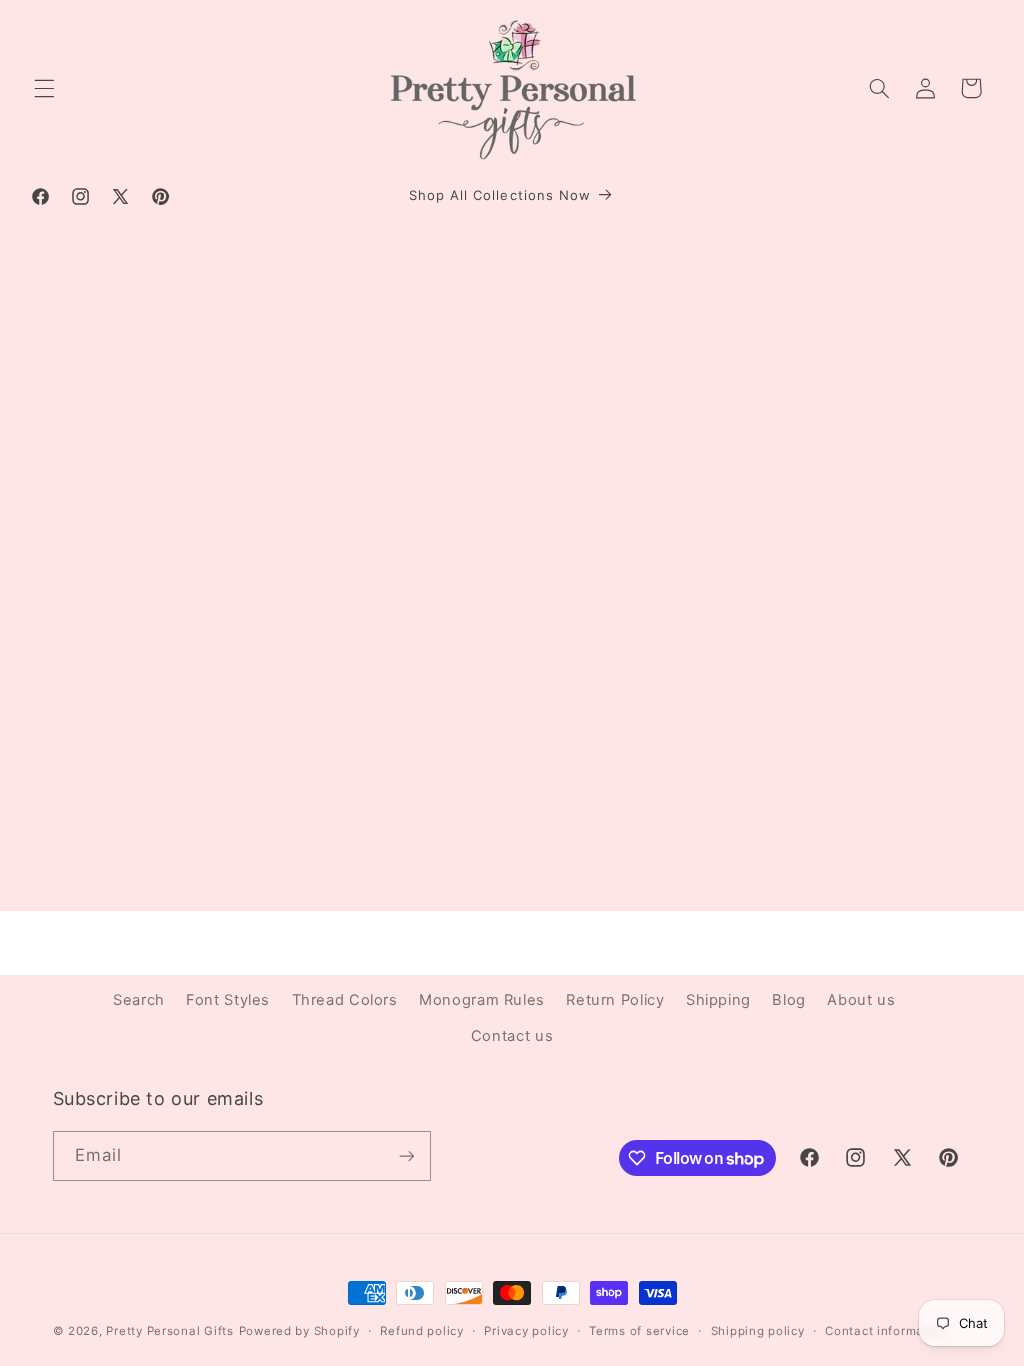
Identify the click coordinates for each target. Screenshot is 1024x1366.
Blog (789, 1000)
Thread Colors (345, 1000)
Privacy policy (526, 1331)
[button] (44, 88)
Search (139, 1000)
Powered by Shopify (299, 1331)
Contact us (512, 1036)
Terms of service (639, 1331)
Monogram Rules (482, 1000)
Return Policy (615, 1000)
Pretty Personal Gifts (169, 1331)
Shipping (718, 1000)
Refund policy (422, 1331)
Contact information (886, 1331)
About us (861, 1000)
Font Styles (228, 1000)
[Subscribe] (406, 1155)
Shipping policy (758, 1331)
